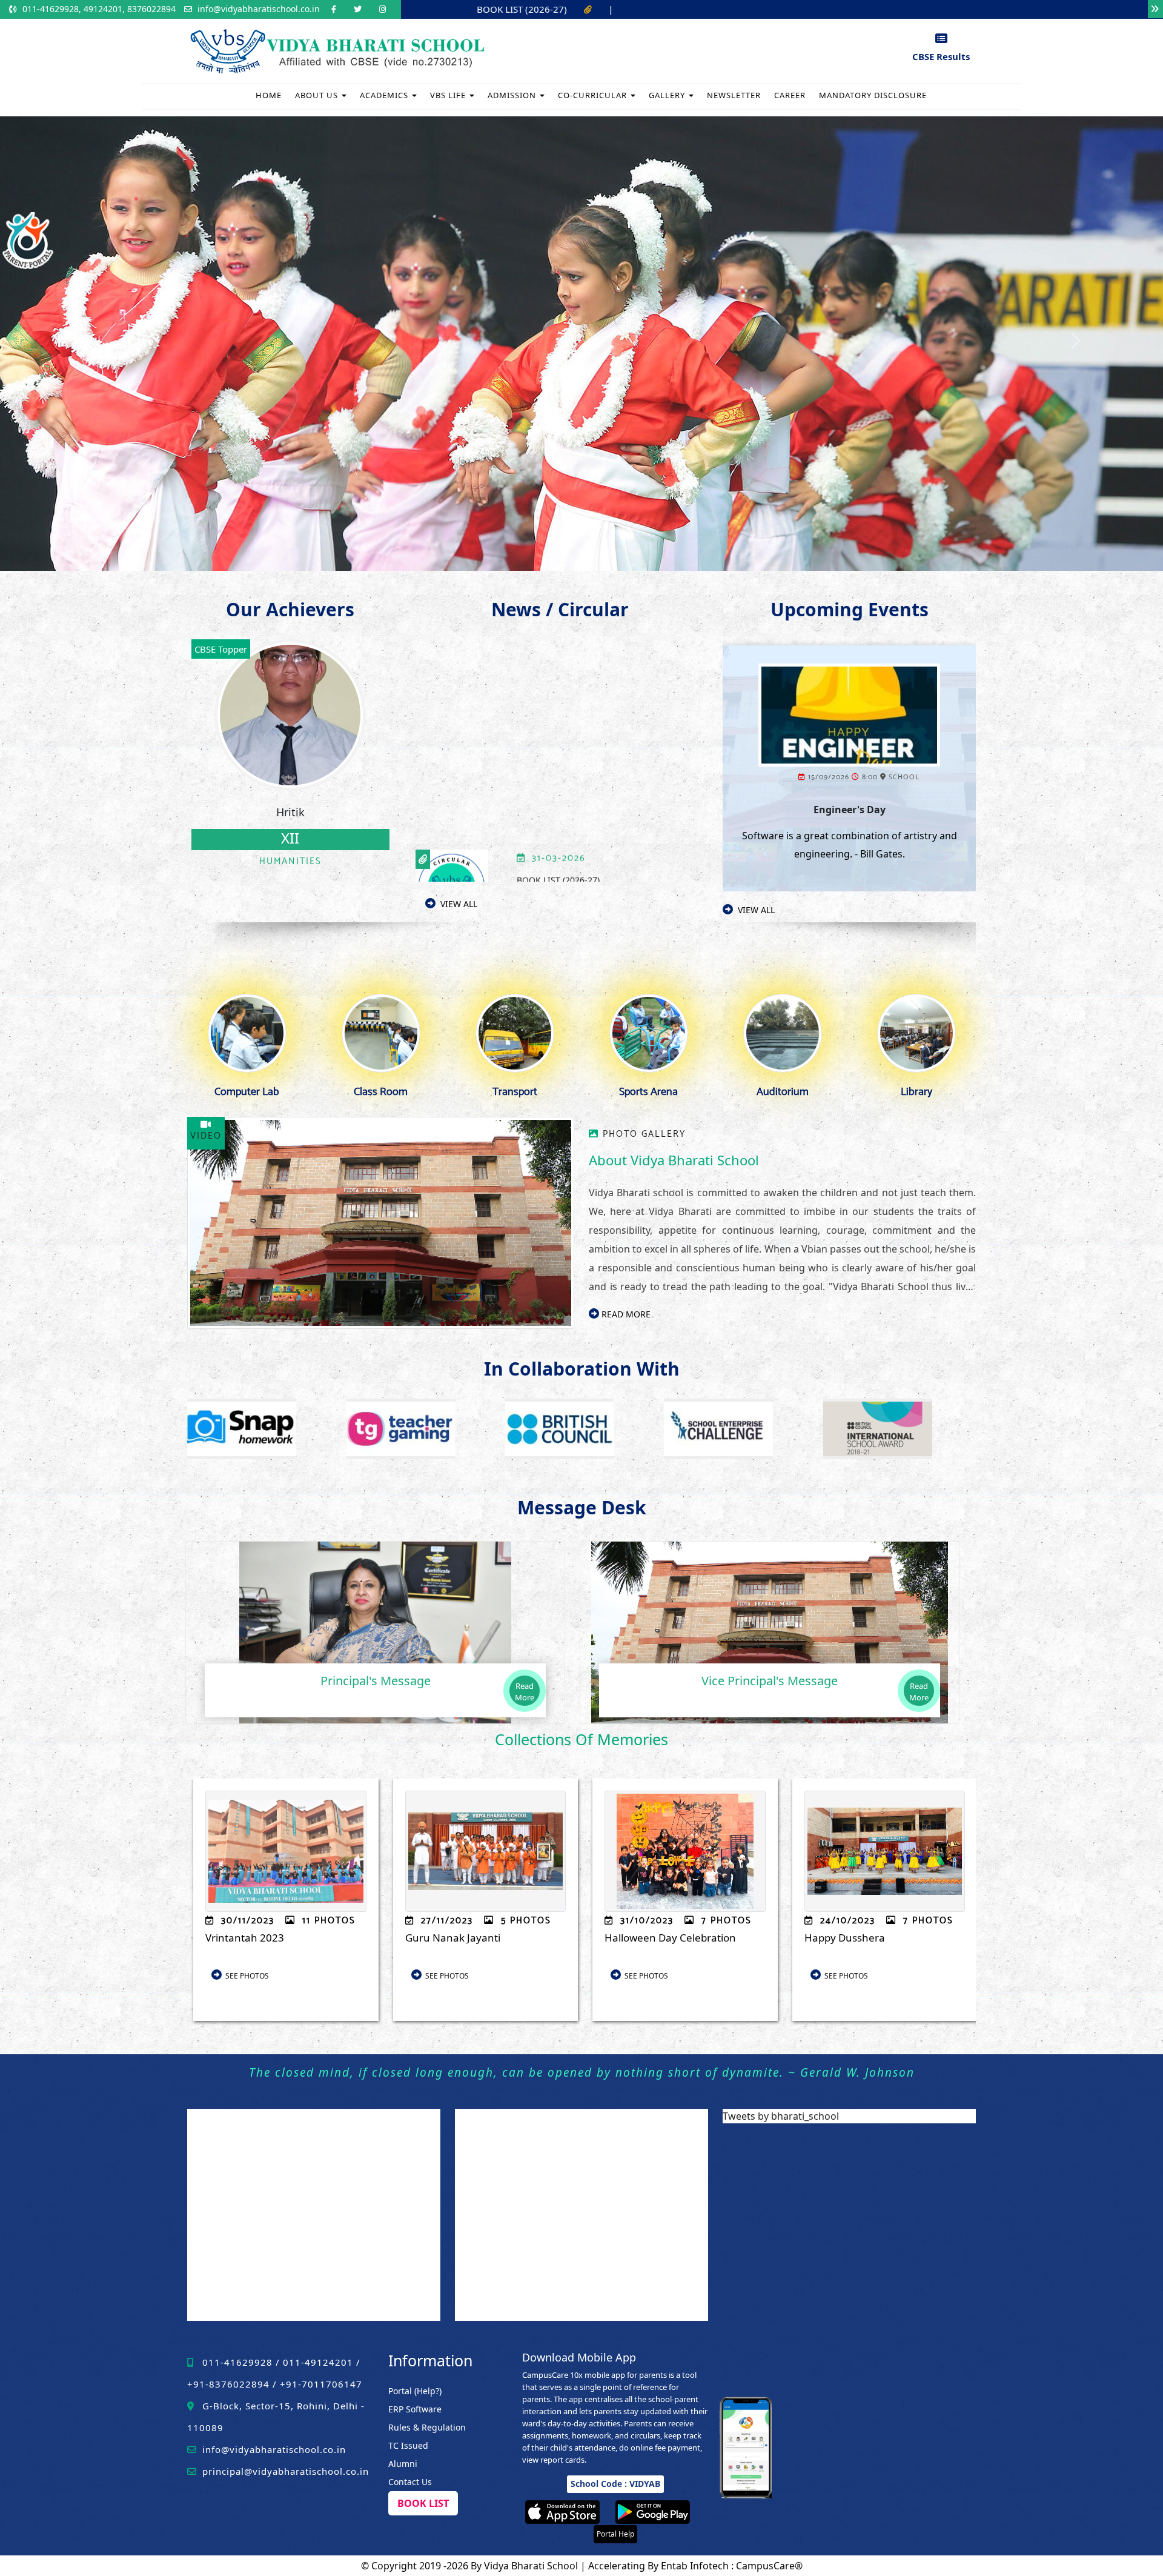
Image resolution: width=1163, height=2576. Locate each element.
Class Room (381, 1092)
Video (206, 1136)
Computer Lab (247, 1092)
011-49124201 (318, 2362)
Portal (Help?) (415, 2391)
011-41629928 (237, 2362)
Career (790, 95)
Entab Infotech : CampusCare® (732, 2566)
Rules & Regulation (427, 2427)
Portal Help (615, 2534)
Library (916, 1092)
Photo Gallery (644, 1134)
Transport (515, 1092)
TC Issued (408, 2445)
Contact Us (410, 2482)
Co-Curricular (594, 95)
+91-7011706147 (321, 2384)
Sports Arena (648, 1092)
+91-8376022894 (228, 2384)
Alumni (403, 2464)
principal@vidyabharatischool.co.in (284, 2471)
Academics (385, 95)
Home (269, 95)
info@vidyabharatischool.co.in (259, 9)
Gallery (668, 95)
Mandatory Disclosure (873, 95)
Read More (625, 1314)
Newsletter (734, 95)
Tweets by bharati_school (781, 2116)
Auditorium (783, 1092)
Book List (423, 2503)
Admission (513, 95)
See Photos (245, 1976)
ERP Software (415, 2409)
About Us (318, 95)
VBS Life (449, 95)
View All (456, 904)
